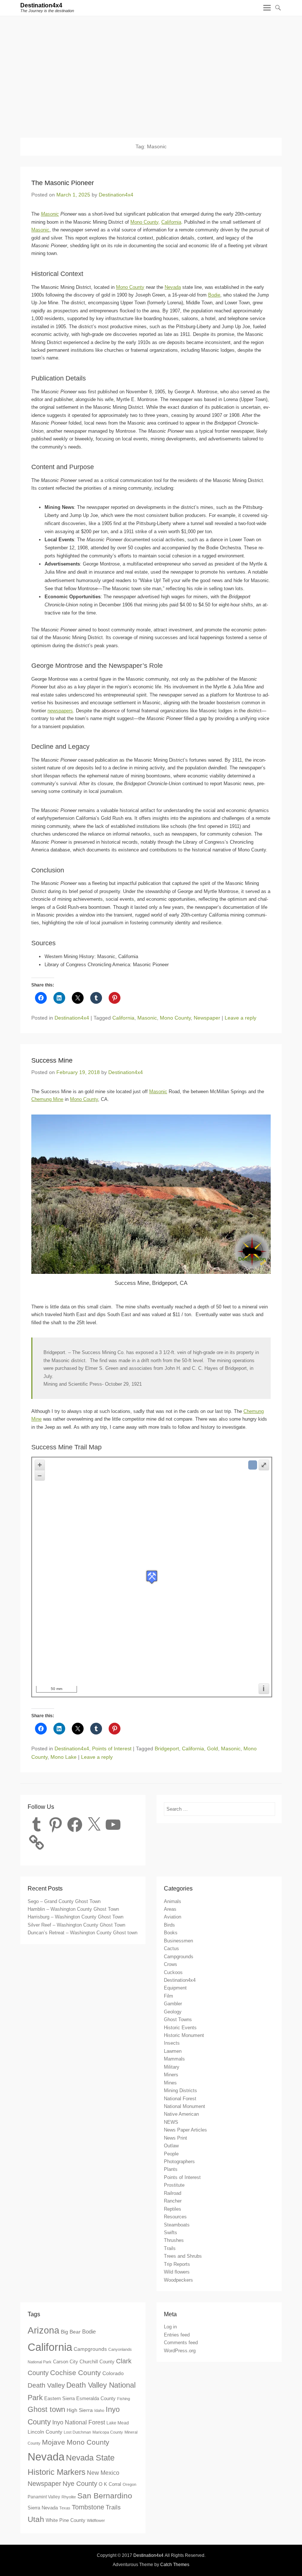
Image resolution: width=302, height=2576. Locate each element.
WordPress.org (180, 2351)
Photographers (179, 2162)
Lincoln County (45, 2432)
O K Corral (110, 2484)
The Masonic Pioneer (63, 183)
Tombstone (88, 2507)
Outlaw (171, 2146)
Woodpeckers (178, 2280)
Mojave (54, 2442)
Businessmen (178, 1941)
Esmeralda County (96, 2399)
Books (171, 1933)
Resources (175, 2217)
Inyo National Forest (79, 2422)
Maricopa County (108, 2432)
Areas (170, 1909)
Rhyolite (69, 2497)
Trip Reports (177, 2264)
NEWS (171, 2122)
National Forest (180, 2099)
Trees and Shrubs (183, 2256)
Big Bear (71, 2332)
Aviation (173, 1917)
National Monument (185, 2106)
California (171, 222)
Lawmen (173, 2051)
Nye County (80, 2484)
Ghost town (46, 2409)
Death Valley (46, 2385)
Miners (171, 2075)
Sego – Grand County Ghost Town (64, 1901)
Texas (65, 2508)
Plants (171, 2169)
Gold (213, 1748)
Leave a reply (240, 1018)
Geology (173, 2012)
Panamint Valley (44, 2497)
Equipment (175, 1988)
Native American (181, 2114)
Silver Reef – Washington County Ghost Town (76, 1925)
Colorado (113, 2373)
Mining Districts (180, 2090)
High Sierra (80, 2410)
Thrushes (174, 2240)
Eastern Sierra (59, 2398)
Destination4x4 (41, 5)
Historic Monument (184, 2035)
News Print (175, 2138)
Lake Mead (118, 2423)
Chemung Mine (47, 1099)
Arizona (43, 2330)
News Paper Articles (185, 2130)
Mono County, (145, 222)
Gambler (173, 2004)
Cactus (171, 1948)
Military (172, 2067)
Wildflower (96, 2520)
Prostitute (174, 2185)
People (171, 2154)
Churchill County (97, 2362)
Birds (169, 1925)
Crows (171, 1964)
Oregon (129, 2484)
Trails (170, 2248)
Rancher (173, 2201)
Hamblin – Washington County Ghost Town (73, 1909)
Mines (170, 2083)
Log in (170, 2327)
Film (168, 1996)
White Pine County (66, 2520)
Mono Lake (64, 1757)
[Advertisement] (151, 71)
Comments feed (181, 2343)
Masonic (50, 214)
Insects (172, 2043)
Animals (173, 1901)
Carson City (66, 2362)
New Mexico (103, 2473)
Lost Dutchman (77, 2432)
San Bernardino (105, 2496)
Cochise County (75, 2373)
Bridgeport (167, 1748)
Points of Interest (112, 1748)
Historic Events (180, 2028)
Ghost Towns (178, 2019)
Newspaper (207, 1018)
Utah (36, 2519)
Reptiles (173, 2209)
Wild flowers (177, 2272)
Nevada (173, 287)
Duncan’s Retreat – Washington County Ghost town (82, 1933)
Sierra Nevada (43, 2508)
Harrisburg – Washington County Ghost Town (75, 1917)
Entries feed (177, 2335)
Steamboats (177, 2225)
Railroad (173, 2193)
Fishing (124, 2399)
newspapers (60, 711)
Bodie (214, 295)
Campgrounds (179, 1957)
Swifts (171, 2233)
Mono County (130, 287)
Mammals (174, 2059)
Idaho (99, 2410)
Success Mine (52, 1060)
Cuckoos (173, 1972)
